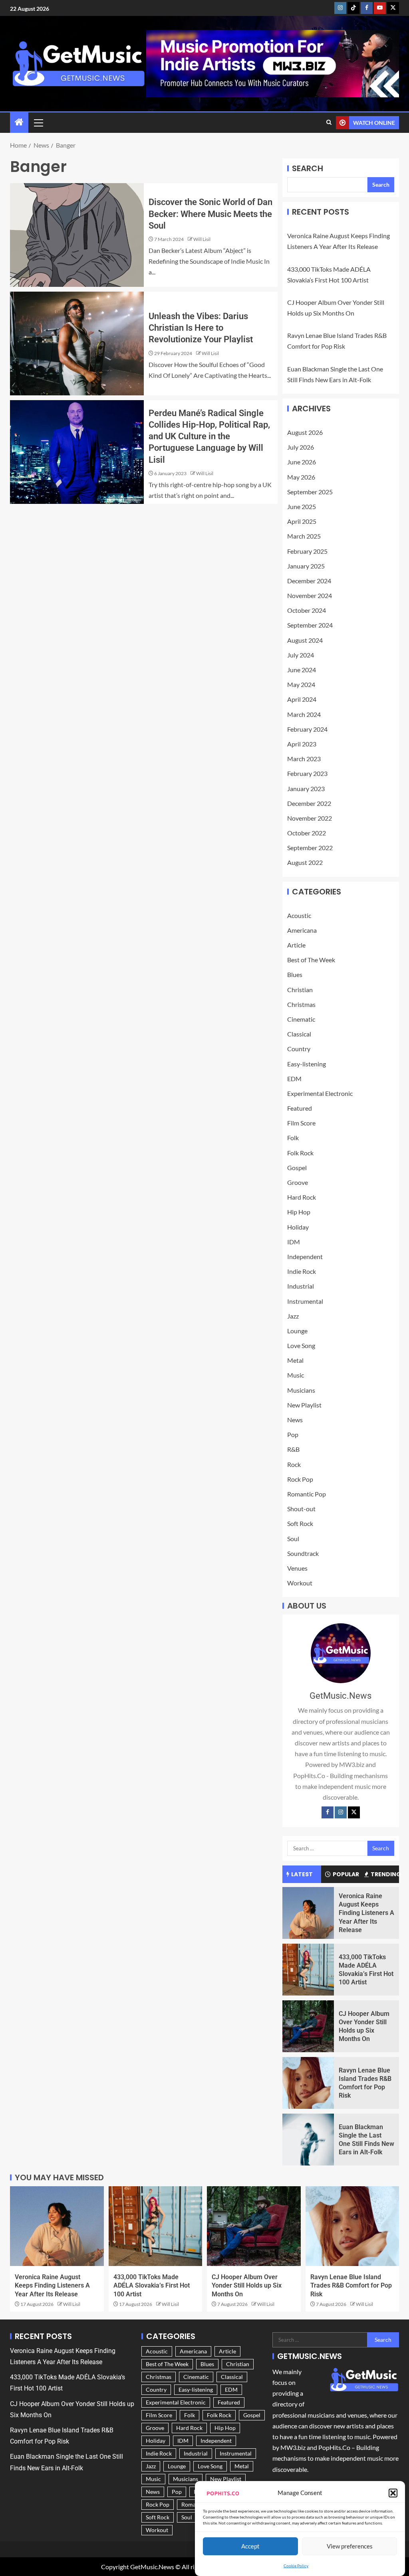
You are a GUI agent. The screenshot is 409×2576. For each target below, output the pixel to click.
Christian (300, 990)
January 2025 (306, 566)
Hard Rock (302, 1197)
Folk (293, 1138)
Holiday (298, 1227)
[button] (393, 2493)
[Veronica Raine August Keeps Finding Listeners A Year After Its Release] (308, 1913)
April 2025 (302, 521)
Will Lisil (202, 239)
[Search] (329, 122)
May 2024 (301, 684)
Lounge (297, 1331)
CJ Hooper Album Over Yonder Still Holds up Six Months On (247, 2286)
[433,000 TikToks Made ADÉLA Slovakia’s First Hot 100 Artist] (308, 1970)
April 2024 (302, 699)
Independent (305, 1256)
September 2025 (310, 492)
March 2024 (304, 714)
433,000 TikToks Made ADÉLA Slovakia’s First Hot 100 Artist (152, 2286)
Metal (295, 1360)
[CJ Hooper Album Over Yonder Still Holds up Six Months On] (308, 2026)
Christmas (301, 1004)
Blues (295, 974)
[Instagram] (341, 1812)
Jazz (293, 1316)
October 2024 (307, 610)
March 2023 (304, 759)
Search (308, 168)
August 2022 (305, 862)
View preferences (350, 2546)
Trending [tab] (385, 1874)
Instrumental (305, 1301)
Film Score (301, 1123)
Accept (250, 2546)
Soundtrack (303, 1553)
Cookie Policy (296, 2566)
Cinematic (301, 1019)
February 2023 (307, 773)
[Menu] (38, 122)
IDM (294, 1242)
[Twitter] (354, 1812)
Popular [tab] (346, 1874)
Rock (294, 1464)
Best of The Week (311, 960)
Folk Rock (300, 1153)
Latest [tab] (302, 1874)
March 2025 (304, 536)
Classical (299, 1034)
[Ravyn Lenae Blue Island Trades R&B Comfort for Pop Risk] (308, 2083)
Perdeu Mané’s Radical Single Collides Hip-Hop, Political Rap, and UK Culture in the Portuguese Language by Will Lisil (209, 436)
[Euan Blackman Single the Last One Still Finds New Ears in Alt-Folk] (308, 2140)
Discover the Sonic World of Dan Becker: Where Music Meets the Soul (210, 214)
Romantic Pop (307, 1494)
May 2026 (301, 477)
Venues (297, 1568)
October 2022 (307, 833)
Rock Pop (300, 1479)
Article (296, 945)
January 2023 (306, 789)
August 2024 (305, 640)
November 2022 (310, 818)
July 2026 (301, 447)
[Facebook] (328, 1812)
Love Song (301, 1345)
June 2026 (302, 462)
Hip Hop (299, 1212)
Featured (300, 1108)
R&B (293, 1449)
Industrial (301, 1286)
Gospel (297, 1168)
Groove (298, 1182)
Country (299, 1049)
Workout (300, 1583)
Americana (302, 930)
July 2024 (301, 655)
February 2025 (307, 551)
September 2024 (310, 625)
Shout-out (301, 1509)
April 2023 (302, 744)
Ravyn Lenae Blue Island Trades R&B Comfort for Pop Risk (351, 2286)
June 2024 (302, 670)
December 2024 (309, 581)
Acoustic (299, 915)
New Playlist (304, 1405)
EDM (294, 1079)
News (295, 1420)
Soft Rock (300, 1523)
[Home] (19, 122)
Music (296, 1375)
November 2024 (310, 595)
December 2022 (309, 803)
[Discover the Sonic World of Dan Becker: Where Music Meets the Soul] (77, 235)
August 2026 (305, 432)
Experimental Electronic (320, 1093)
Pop (293, 1434)
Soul (293, 1539)
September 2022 (310, 848)
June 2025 (302, 506)
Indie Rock (302, 1271)
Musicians (301, 1390)
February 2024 (307, 729)
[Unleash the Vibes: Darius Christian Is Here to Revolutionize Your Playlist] (77, 343)
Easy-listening (307, 1064)
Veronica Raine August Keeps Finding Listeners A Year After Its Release (366, 1913)
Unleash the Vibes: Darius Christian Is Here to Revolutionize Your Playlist (201, 328)
